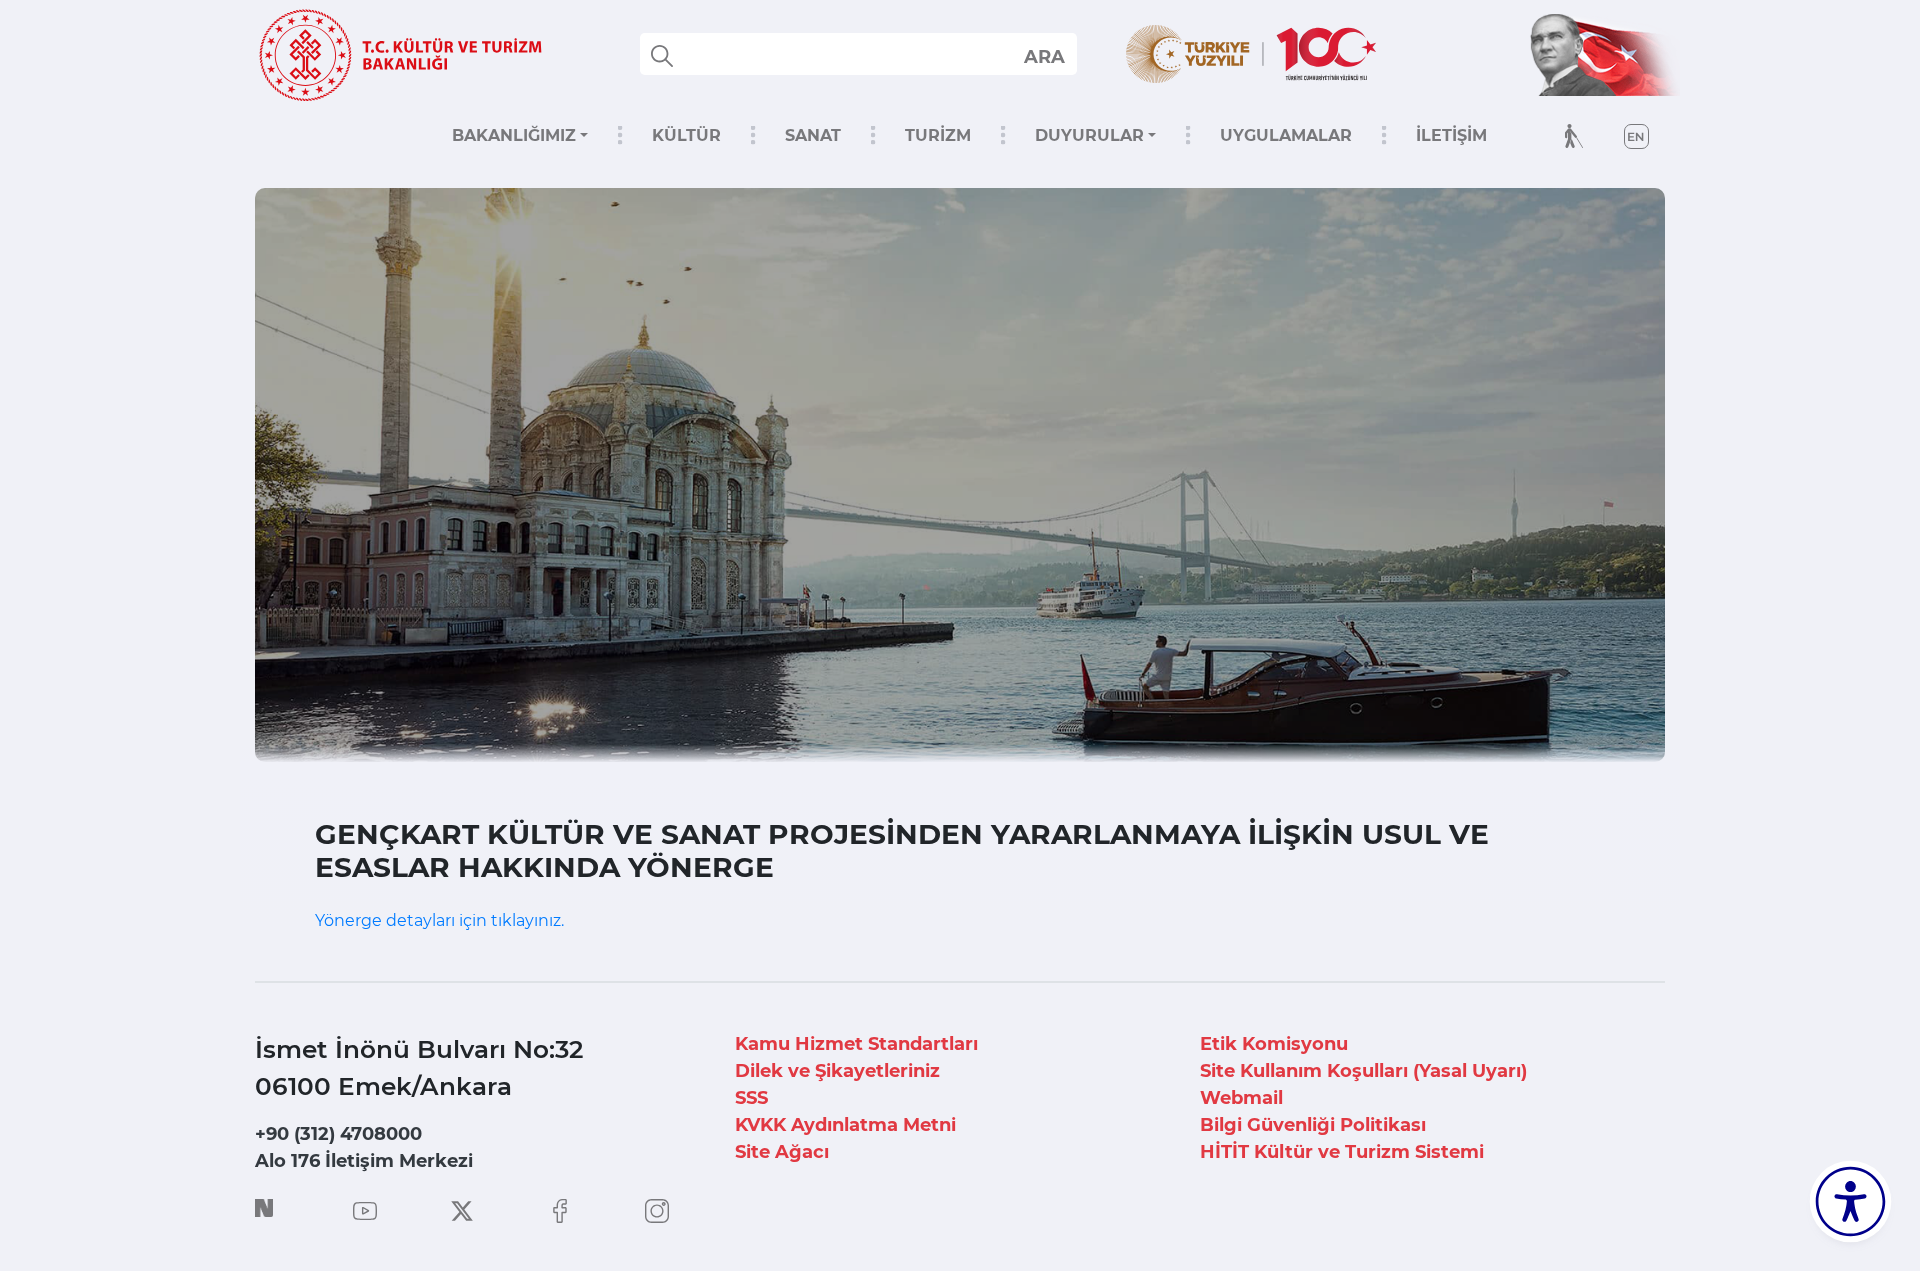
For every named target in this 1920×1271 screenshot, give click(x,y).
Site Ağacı (782, 1152)
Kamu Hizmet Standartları (856, 1044)
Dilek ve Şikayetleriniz (837, 1071)
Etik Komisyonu (1274, 1044)
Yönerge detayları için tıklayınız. (439, 920)
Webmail (1241, 1098)
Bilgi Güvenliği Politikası (1313, 1125)
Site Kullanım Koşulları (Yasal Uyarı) (1363, 1071)
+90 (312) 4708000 (338, 1134)
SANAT (813, 135)
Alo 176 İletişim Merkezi (364, 1161)
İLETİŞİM (1451, 135)
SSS (751, 1098)
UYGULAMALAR (1286, 135)
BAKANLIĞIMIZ (514, 135)
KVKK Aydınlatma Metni (845, 1125)
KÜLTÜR (686, 135)
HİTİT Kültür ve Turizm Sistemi (1342, 1152)
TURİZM (938, 135)
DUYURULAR (1089, 135)
